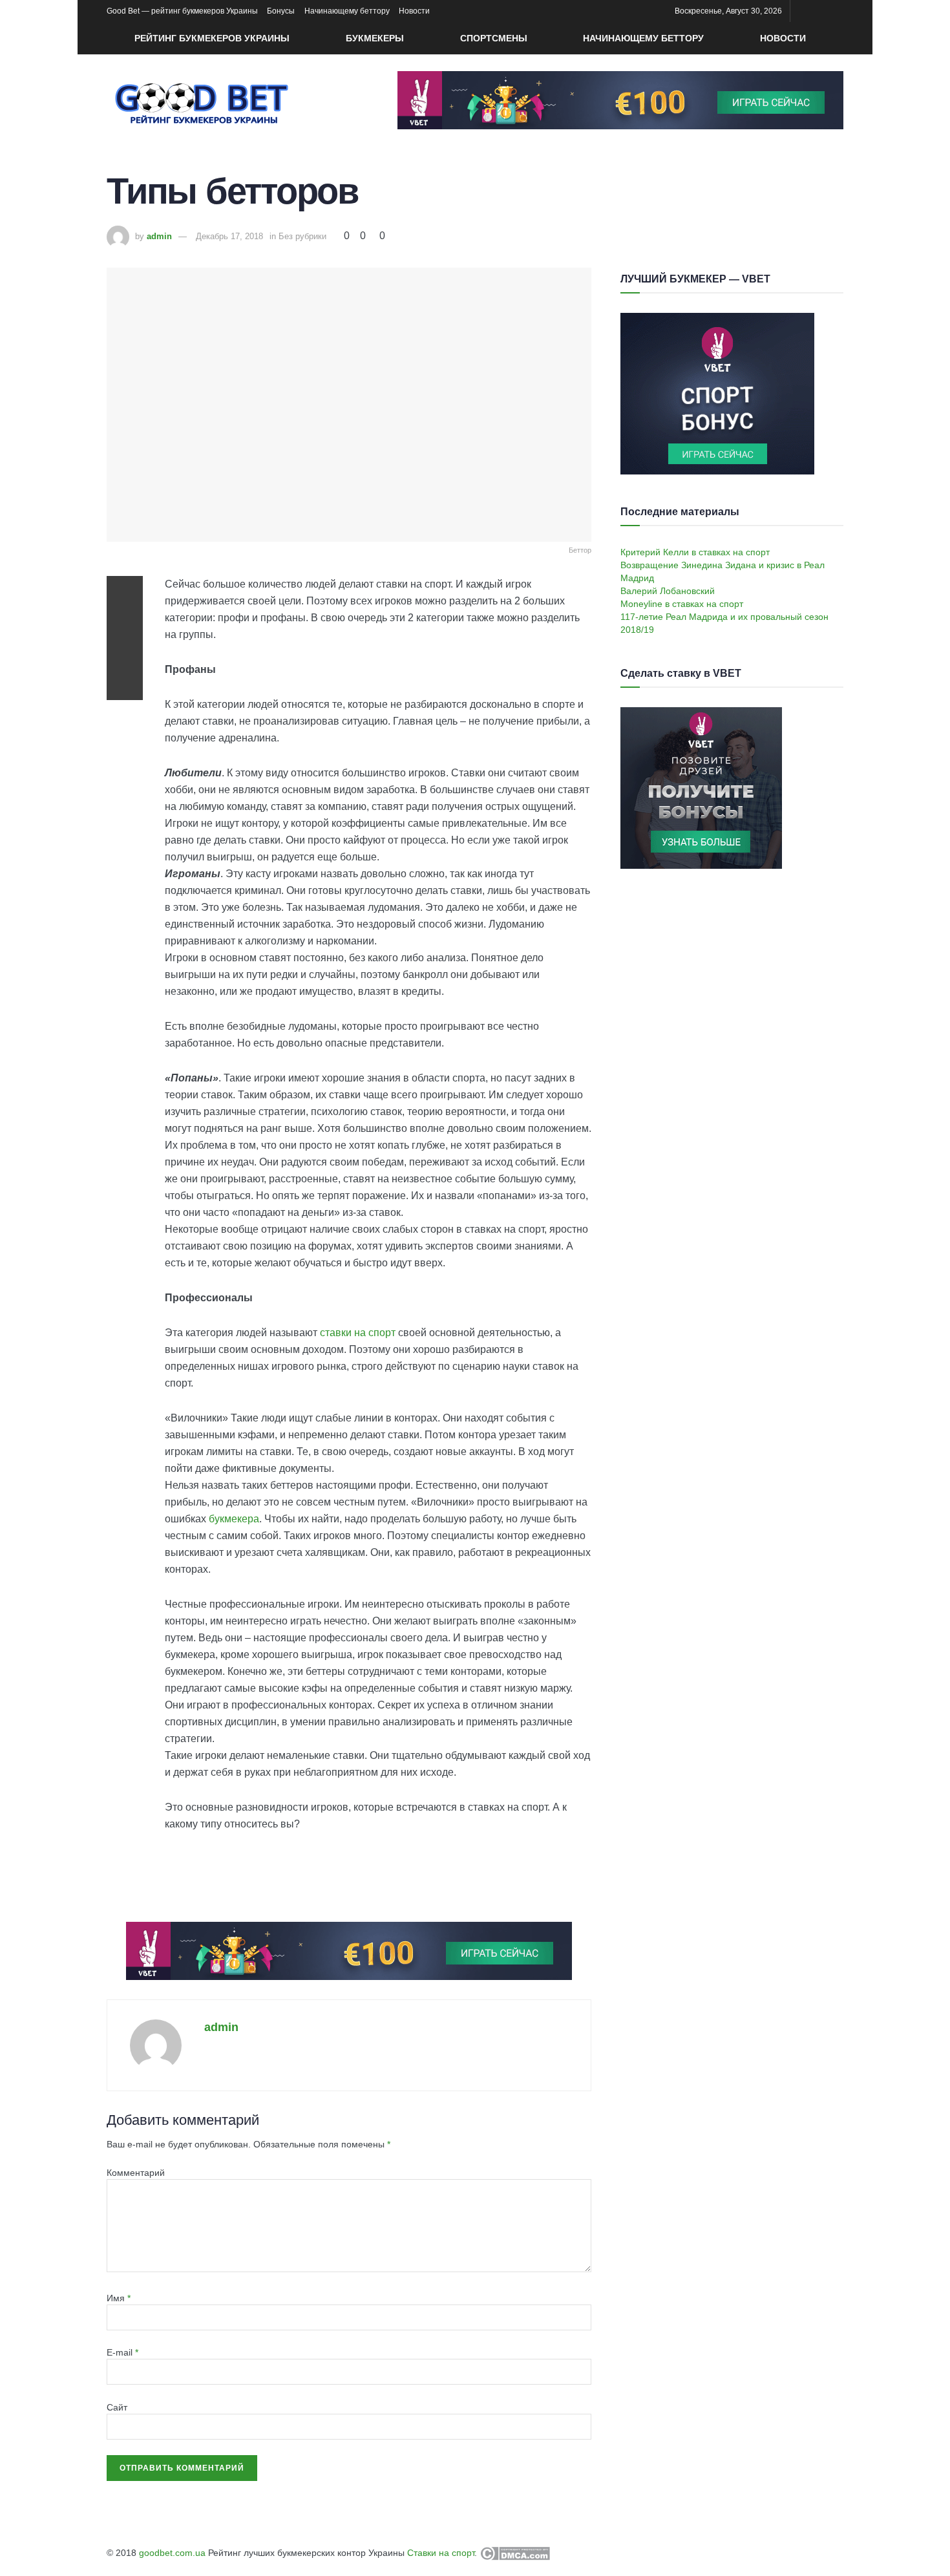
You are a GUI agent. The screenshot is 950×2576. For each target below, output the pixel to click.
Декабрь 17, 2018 (229, 236)
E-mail (122, 2352)
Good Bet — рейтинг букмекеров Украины (182, 11)
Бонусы (281, 11)
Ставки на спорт (441, 2553)
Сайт (117, 2407)
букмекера (234, 1519)
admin (159, 236)
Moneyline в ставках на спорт (682, 604)
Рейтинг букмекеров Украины (212, 38)
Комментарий (136, 2173)
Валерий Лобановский (668, 591)
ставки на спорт (358, 1333)
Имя (119, 2298)
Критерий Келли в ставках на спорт (695, 552)
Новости (414, 11)
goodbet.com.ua (172, 2553)
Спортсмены (494, 38)
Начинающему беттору (347, 11)
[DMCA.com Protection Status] (513, 2553)
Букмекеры (375, 38)
